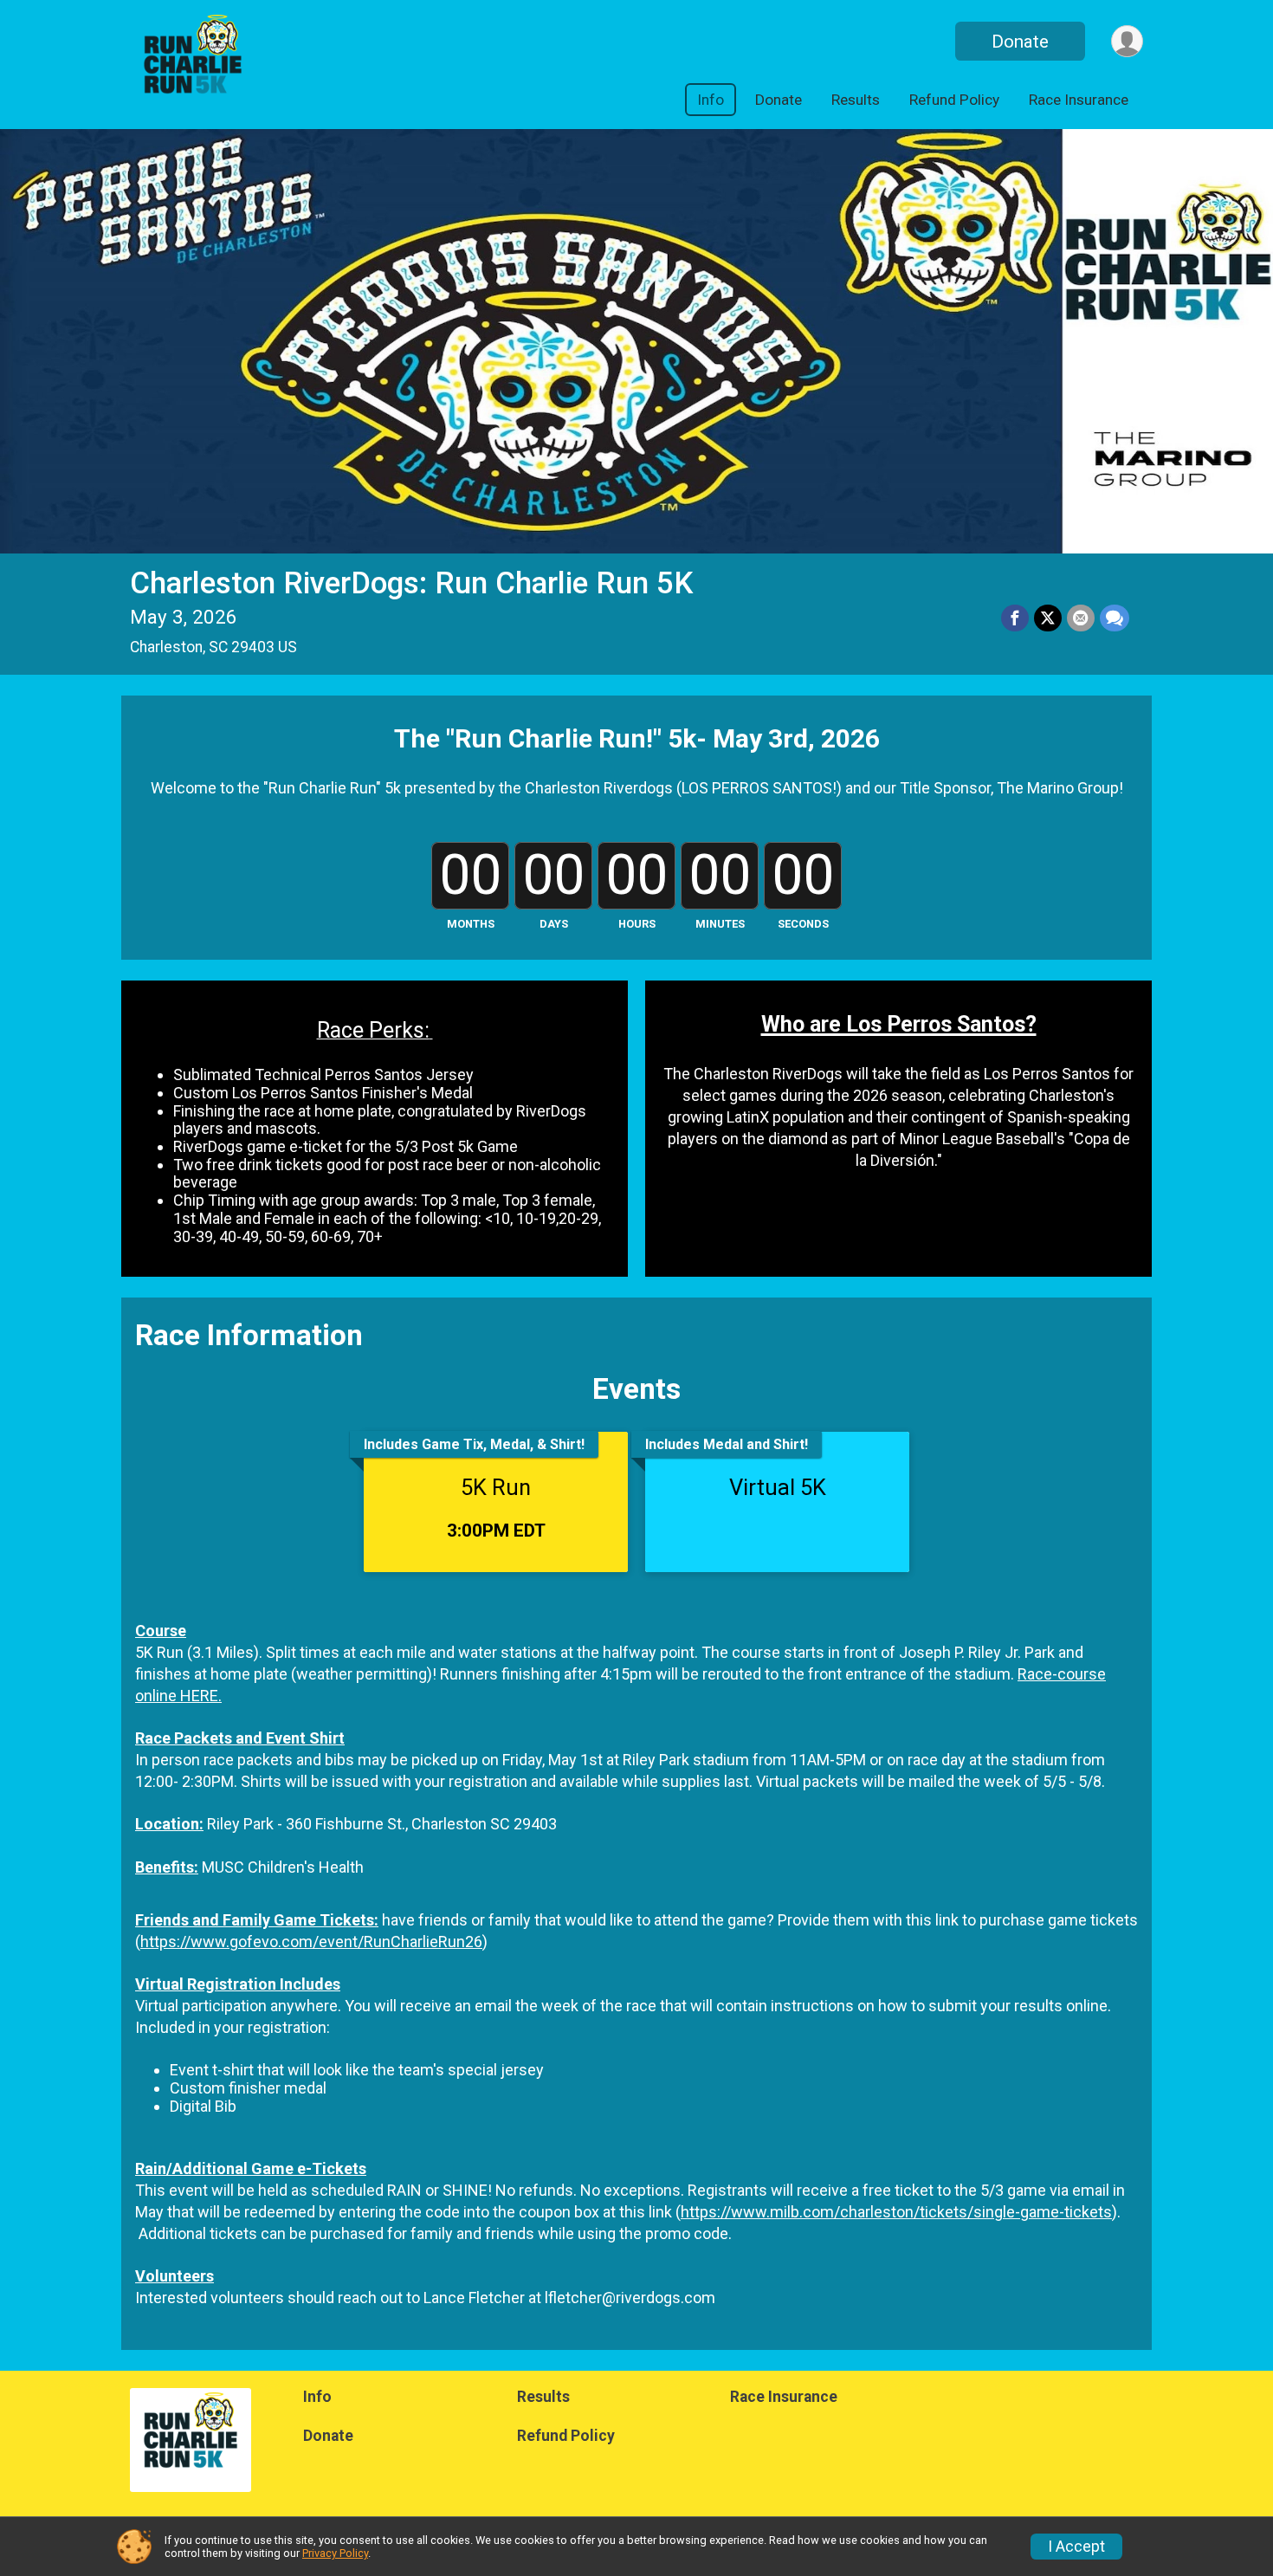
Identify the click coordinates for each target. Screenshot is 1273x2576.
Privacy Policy (335, 2553)
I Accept (1076, 2547)
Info (711, 100)
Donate (1020, 42)
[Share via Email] (1081, 618)
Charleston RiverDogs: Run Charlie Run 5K (411, 583)
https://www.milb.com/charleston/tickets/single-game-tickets (896, 2212)
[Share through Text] (1115, 618)
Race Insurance (1079, 100)
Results (856, 100)
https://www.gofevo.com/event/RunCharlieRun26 (311, 1942)
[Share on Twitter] (1048, 618)
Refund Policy (954, 100)
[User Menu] (1127, 41)
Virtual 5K (778, 1487)
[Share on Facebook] (1015, 618)
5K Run (496, 1487)
